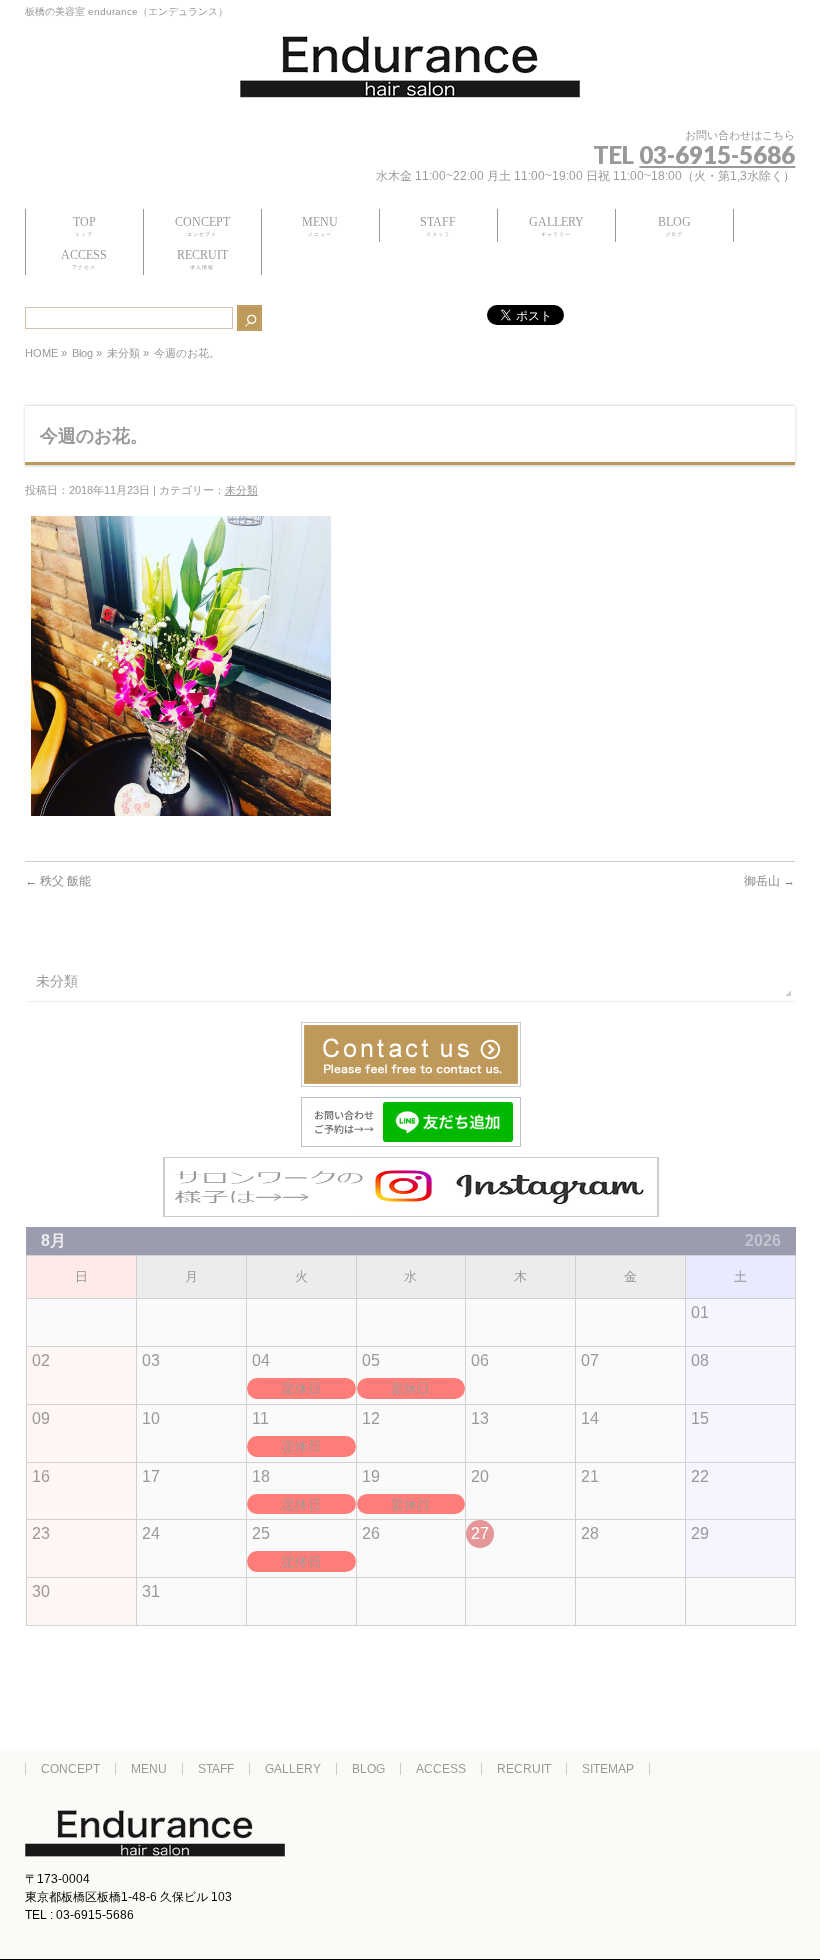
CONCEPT (70, 1769)
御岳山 (769, 881)
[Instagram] (411, 1206)
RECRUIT (524, 1769)
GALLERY (293, 1769)
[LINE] (411, 1136)
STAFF (216, 1769)
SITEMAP (608, 1769)
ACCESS (441, 1769)
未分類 (123, 353)
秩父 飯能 (58, 881)
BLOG (368, 1769)
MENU (149, 1769)
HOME (41, 353)
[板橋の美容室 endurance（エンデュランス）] (410, 75)
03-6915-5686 (717, 154)
